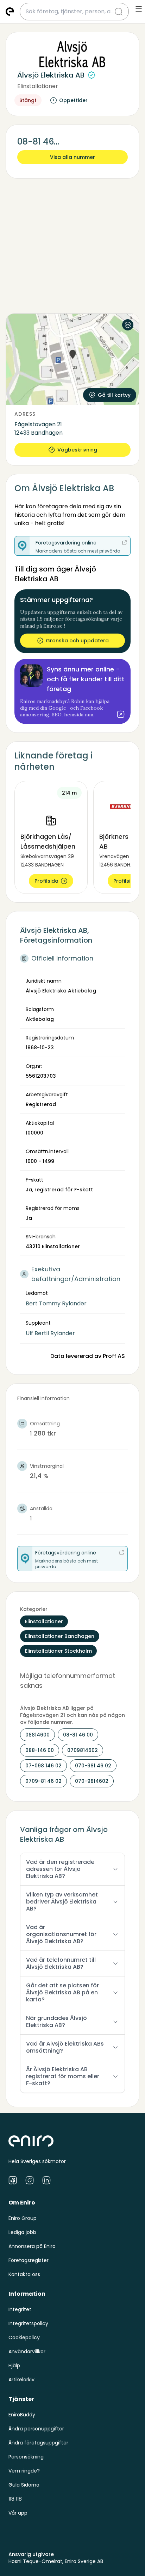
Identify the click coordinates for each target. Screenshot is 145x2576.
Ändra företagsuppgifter (38, 2443)
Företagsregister (29, 2260)
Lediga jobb (22, 2232)
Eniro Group (23, 2218)
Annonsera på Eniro (32, 2246)
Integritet (20, 2309)
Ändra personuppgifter (36, 2429)
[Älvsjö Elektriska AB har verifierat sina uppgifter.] (92, 75)
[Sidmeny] (139, 9)
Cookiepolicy (24, 2337)
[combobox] (70, 12)
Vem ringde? (24, 2471)
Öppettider (73, 100)
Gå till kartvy (114, 395)
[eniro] (10, 12)
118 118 (15, 2499)
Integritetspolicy (28, 2323)
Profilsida (46, 881)
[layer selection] (128, 325)
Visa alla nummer (72, 157)
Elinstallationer (38, 86)
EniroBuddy (22, 2415)
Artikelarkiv (21, 2380)
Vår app (18, 2513)
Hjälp (14, 2366)
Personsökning (26, 2457)
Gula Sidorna (24, 2485)
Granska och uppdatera (77, 641)
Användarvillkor (27, 2351)
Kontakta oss (24, 2274)
